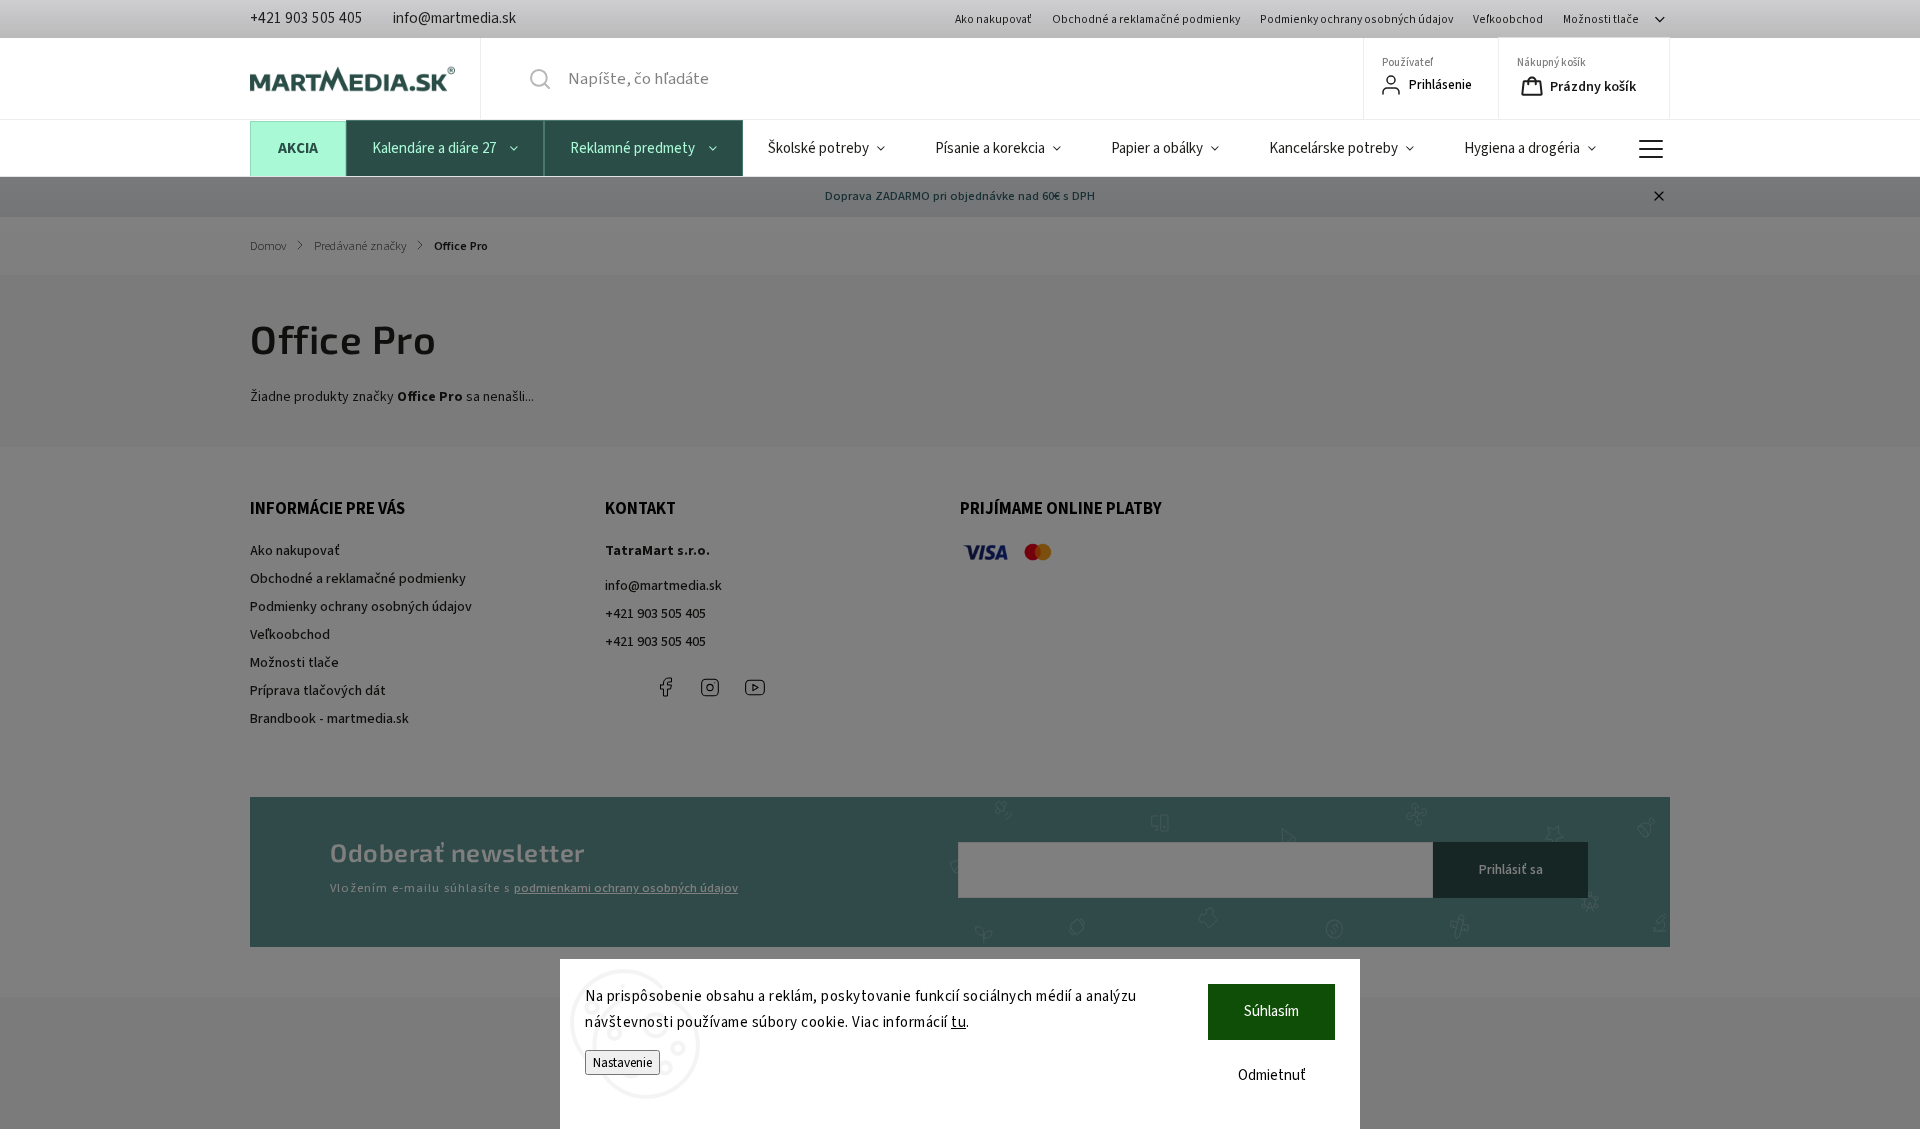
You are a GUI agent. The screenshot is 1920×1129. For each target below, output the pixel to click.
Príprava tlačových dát (318, 691)
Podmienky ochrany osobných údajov (1356, 19)
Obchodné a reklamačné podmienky (1146, 19)
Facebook (665, 687)
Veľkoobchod (1508, 19)
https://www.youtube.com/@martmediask (755, 687)
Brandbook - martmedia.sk (329, 719)
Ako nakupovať (993, 19)
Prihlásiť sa (1511, 870)
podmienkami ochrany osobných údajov (626, 888)
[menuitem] (298, 149)
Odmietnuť (1272, 1075)
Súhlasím (1271, 1011)
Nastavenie (622, 1062)
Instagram (710, 687)
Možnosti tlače (1601, 19)
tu (958, 1022)
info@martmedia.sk (663, 586)
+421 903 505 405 (655, 614)
